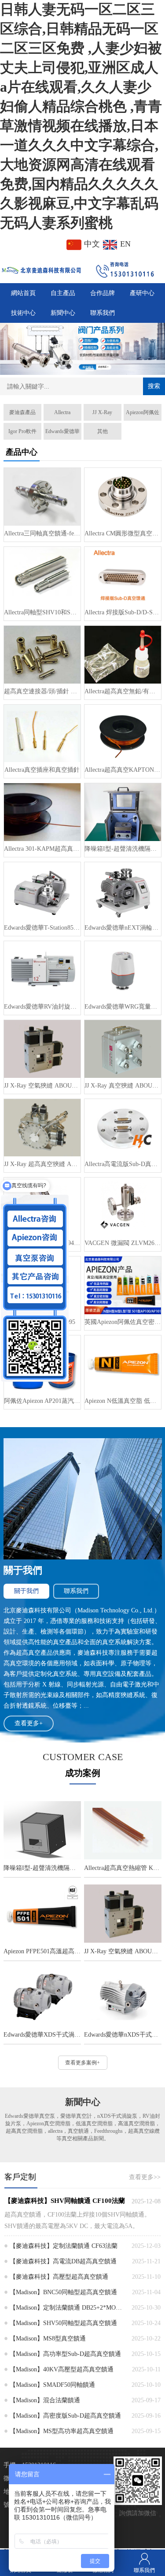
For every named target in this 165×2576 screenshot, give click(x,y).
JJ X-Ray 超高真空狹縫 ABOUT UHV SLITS (42, 1164)
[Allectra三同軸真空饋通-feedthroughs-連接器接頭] (42, 497)
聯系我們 (103, 313)
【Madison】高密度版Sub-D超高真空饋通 (65, 2416)
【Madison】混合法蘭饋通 (45, 2400)
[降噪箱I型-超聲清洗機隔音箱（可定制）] (123, 812)
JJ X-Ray (102, 412)
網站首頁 (23, 293)
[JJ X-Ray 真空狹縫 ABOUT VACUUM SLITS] (123, 1049)
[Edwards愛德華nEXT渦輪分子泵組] (123, 891)
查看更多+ (29, 1723)
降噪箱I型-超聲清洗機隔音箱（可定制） (123, 849)
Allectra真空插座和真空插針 (42, 770)
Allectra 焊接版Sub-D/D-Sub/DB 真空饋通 (123, 612)
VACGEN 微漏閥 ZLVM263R (123, 1243)
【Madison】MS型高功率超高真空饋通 (62, 2431)
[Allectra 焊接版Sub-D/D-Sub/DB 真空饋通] (123, 576)
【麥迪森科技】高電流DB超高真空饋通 (63, 2261)
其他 (103, 431)
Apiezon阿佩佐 (143, 412)
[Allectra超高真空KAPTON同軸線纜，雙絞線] (123, 734)
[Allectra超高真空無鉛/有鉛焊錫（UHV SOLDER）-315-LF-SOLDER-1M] (123, 655)
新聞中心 (63, 313)
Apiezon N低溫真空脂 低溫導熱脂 (123, 1401)
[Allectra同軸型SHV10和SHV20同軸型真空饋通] (42, 576)
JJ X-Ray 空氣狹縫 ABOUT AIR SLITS (42, 1086)
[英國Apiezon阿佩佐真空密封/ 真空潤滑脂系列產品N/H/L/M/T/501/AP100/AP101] (123, 1285)
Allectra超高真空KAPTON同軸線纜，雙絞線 (123, 770)
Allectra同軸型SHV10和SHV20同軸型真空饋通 (42, 612)
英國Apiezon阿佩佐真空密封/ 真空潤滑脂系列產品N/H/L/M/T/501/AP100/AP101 (123, 1322)
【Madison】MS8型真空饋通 (48, 2339)
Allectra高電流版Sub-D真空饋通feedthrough (123, 1164)
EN (124, 244)
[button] (66, 370)
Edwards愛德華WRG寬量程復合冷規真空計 (123, 1007)
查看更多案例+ (82, 2063)
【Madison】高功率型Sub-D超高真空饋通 (65, 2354)
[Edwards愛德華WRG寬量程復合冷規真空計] (123, 970)
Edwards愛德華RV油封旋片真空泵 (42, 1007)
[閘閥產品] (82, 349)
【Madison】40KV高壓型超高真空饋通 (62, 2369)
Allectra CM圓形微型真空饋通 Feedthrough (123, 533)
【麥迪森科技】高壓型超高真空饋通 (59, 2277)
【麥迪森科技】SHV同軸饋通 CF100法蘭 (65, 2201)
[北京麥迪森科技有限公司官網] (41, 269)
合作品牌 (103, 293)
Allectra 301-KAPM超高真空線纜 (42, 849)
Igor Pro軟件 (22, 431)
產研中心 (142, 293)
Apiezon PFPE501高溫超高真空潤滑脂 (42, 1951)
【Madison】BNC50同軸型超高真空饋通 (63, 2292)
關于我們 (26, 1591)
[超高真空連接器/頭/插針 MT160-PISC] (42, 655)
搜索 (154, 386)
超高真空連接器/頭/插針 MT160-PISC (42, 691)
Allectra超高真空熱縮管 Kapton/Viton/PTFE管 (123, 1868)
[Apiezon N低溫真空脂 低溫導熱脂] (123, 1364)
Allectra (62, 412)
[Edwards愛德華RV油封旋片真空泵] (42, 970)
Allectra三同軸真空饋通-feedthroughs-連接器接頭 (42, 533)
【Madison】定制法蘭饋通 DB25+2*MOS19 (67, 2308)
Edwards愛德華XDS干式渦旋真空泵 (42, 2035)
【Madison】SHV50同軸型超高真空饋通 (63, 2323)
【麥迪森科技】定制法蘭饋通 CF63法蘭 (64, 2246)
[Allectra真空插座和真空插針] (42, 734)
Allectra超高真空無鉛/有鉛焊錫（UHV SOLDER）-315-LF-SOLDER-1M (123, 691)
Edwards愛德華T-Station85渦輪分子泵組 (42, 928)
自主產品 (63, 293)
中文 (92, 244)
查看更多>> (145, 2177)
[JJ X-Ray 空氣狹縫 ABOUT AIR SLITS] (42, 1049)
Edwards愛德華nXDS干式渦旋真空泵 (123, 2035)
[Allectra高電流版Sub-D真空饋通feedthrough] (123, 1128)
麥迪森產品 (22, 412)
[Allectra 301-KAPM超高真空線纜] (42, 812)
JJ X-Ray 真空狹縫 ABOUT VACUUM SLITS (123, 1086)
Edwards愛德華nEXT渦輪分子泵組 (123, 928)
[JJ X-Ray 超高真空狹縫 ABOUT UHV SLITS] (42, 1128)
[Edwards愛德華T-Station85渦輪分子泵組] (42, 891)
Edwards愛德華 (62, 431)
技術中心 (23, 313)
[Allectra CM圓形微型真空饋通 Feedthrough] (123, 497)
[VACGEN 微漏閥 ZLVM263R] (123, 1206)
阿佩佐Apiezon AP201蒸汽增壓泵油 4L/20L (42, 1401)
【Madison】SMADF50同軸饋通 (52, 2385)
